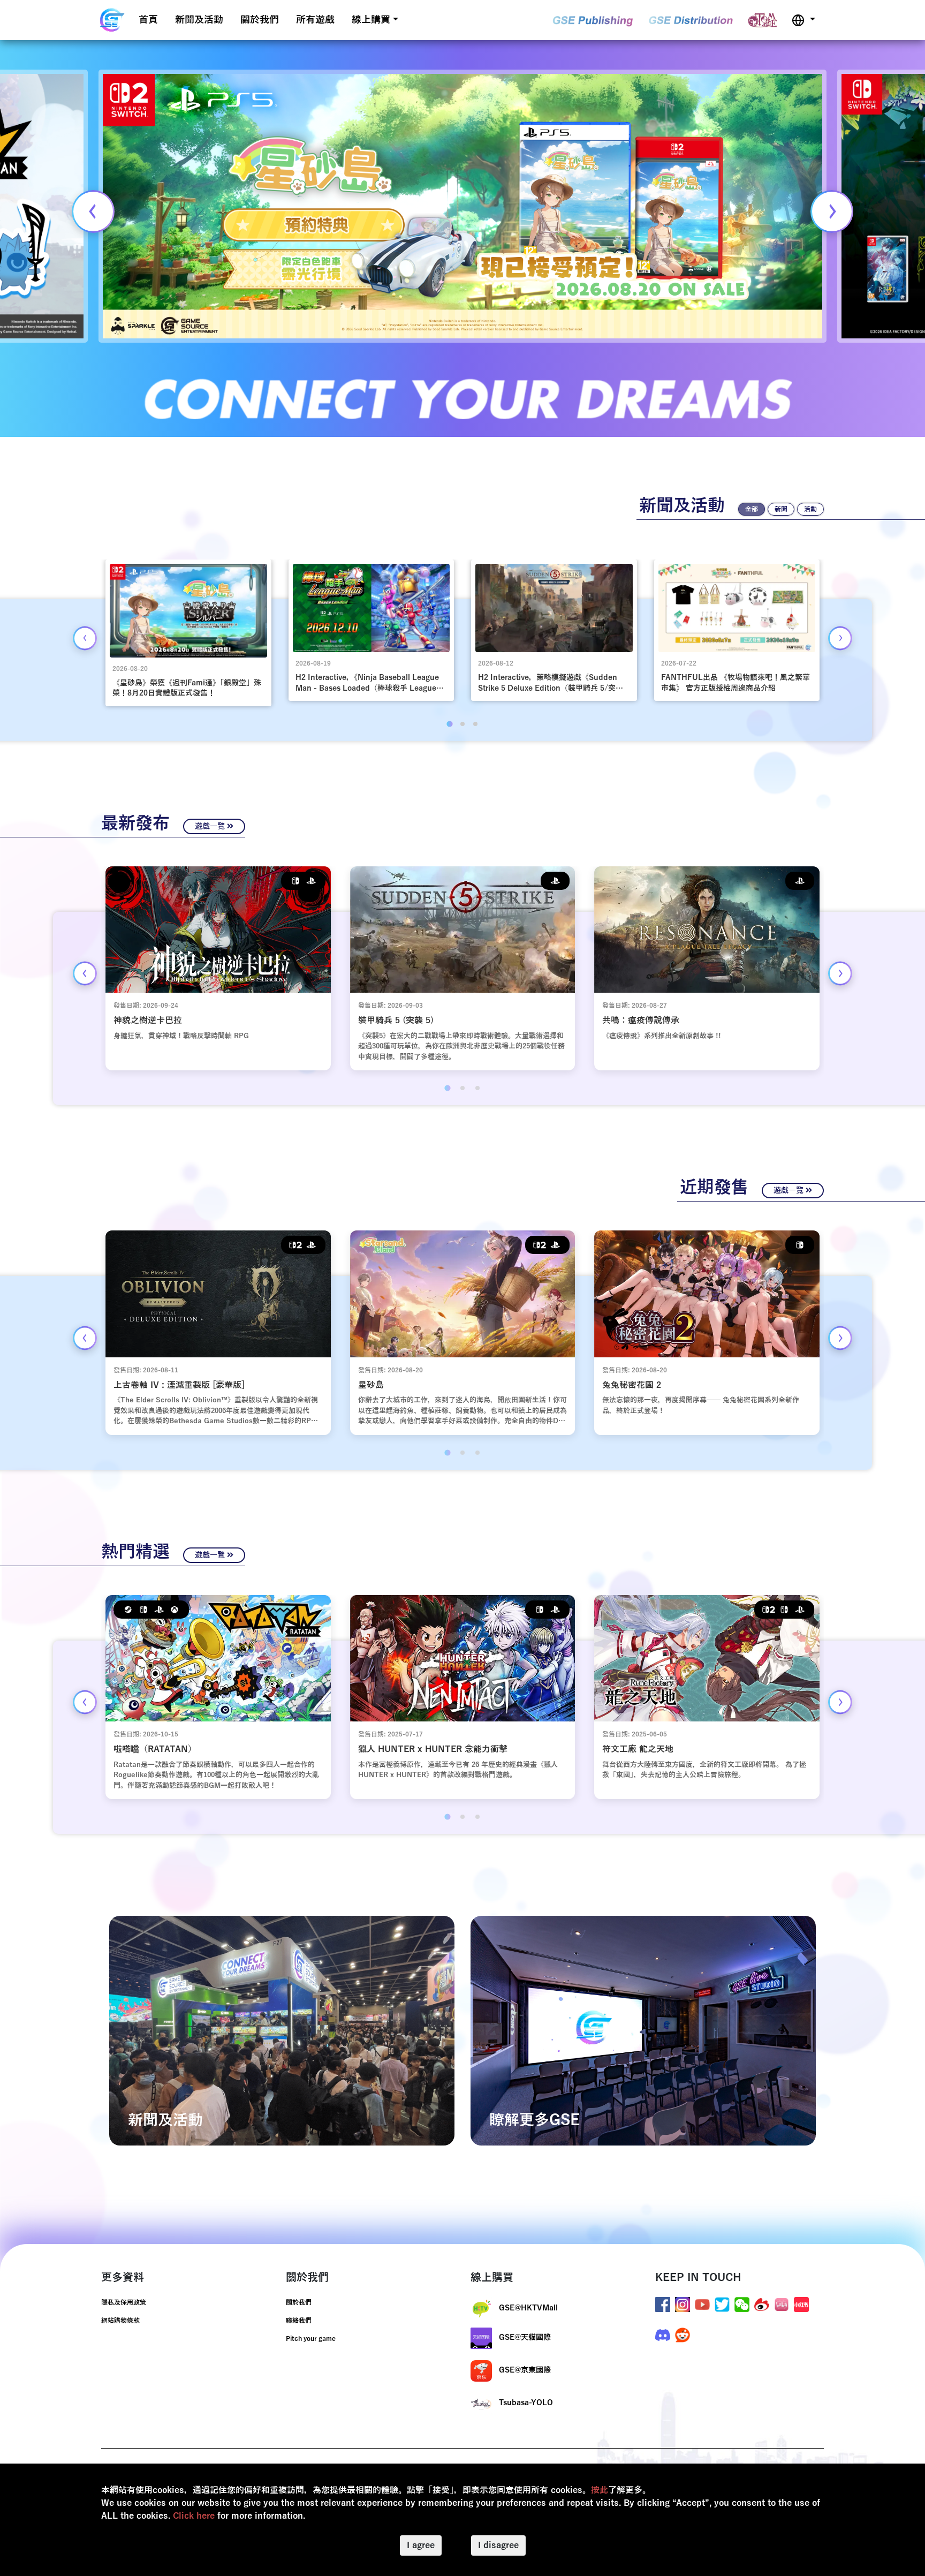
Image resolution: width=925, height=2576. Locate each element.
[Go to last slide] (85, 638)
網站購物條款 (120, 2321)
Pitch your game (311, 2339)
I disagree (498, 2545)
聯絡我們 (299, 2321)
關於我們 (260, 20)
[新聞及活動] (282, 2030)
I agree (421, 2545)
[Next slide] (832, 211)
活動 (810, 509)
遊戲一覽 (211, 826)
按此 (600, 2490)
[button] (803, 20)
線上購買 (371, 20)
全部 (752, 509)
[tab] (449, 724)
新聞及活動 (199, 20)
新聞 (781, 509)
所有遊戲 (315, 20)
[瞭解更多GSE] (643, 2030)
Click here (194, 2516)
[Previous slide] (93, 211)
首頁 (148, 20)
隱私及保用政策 (124, 2302)
